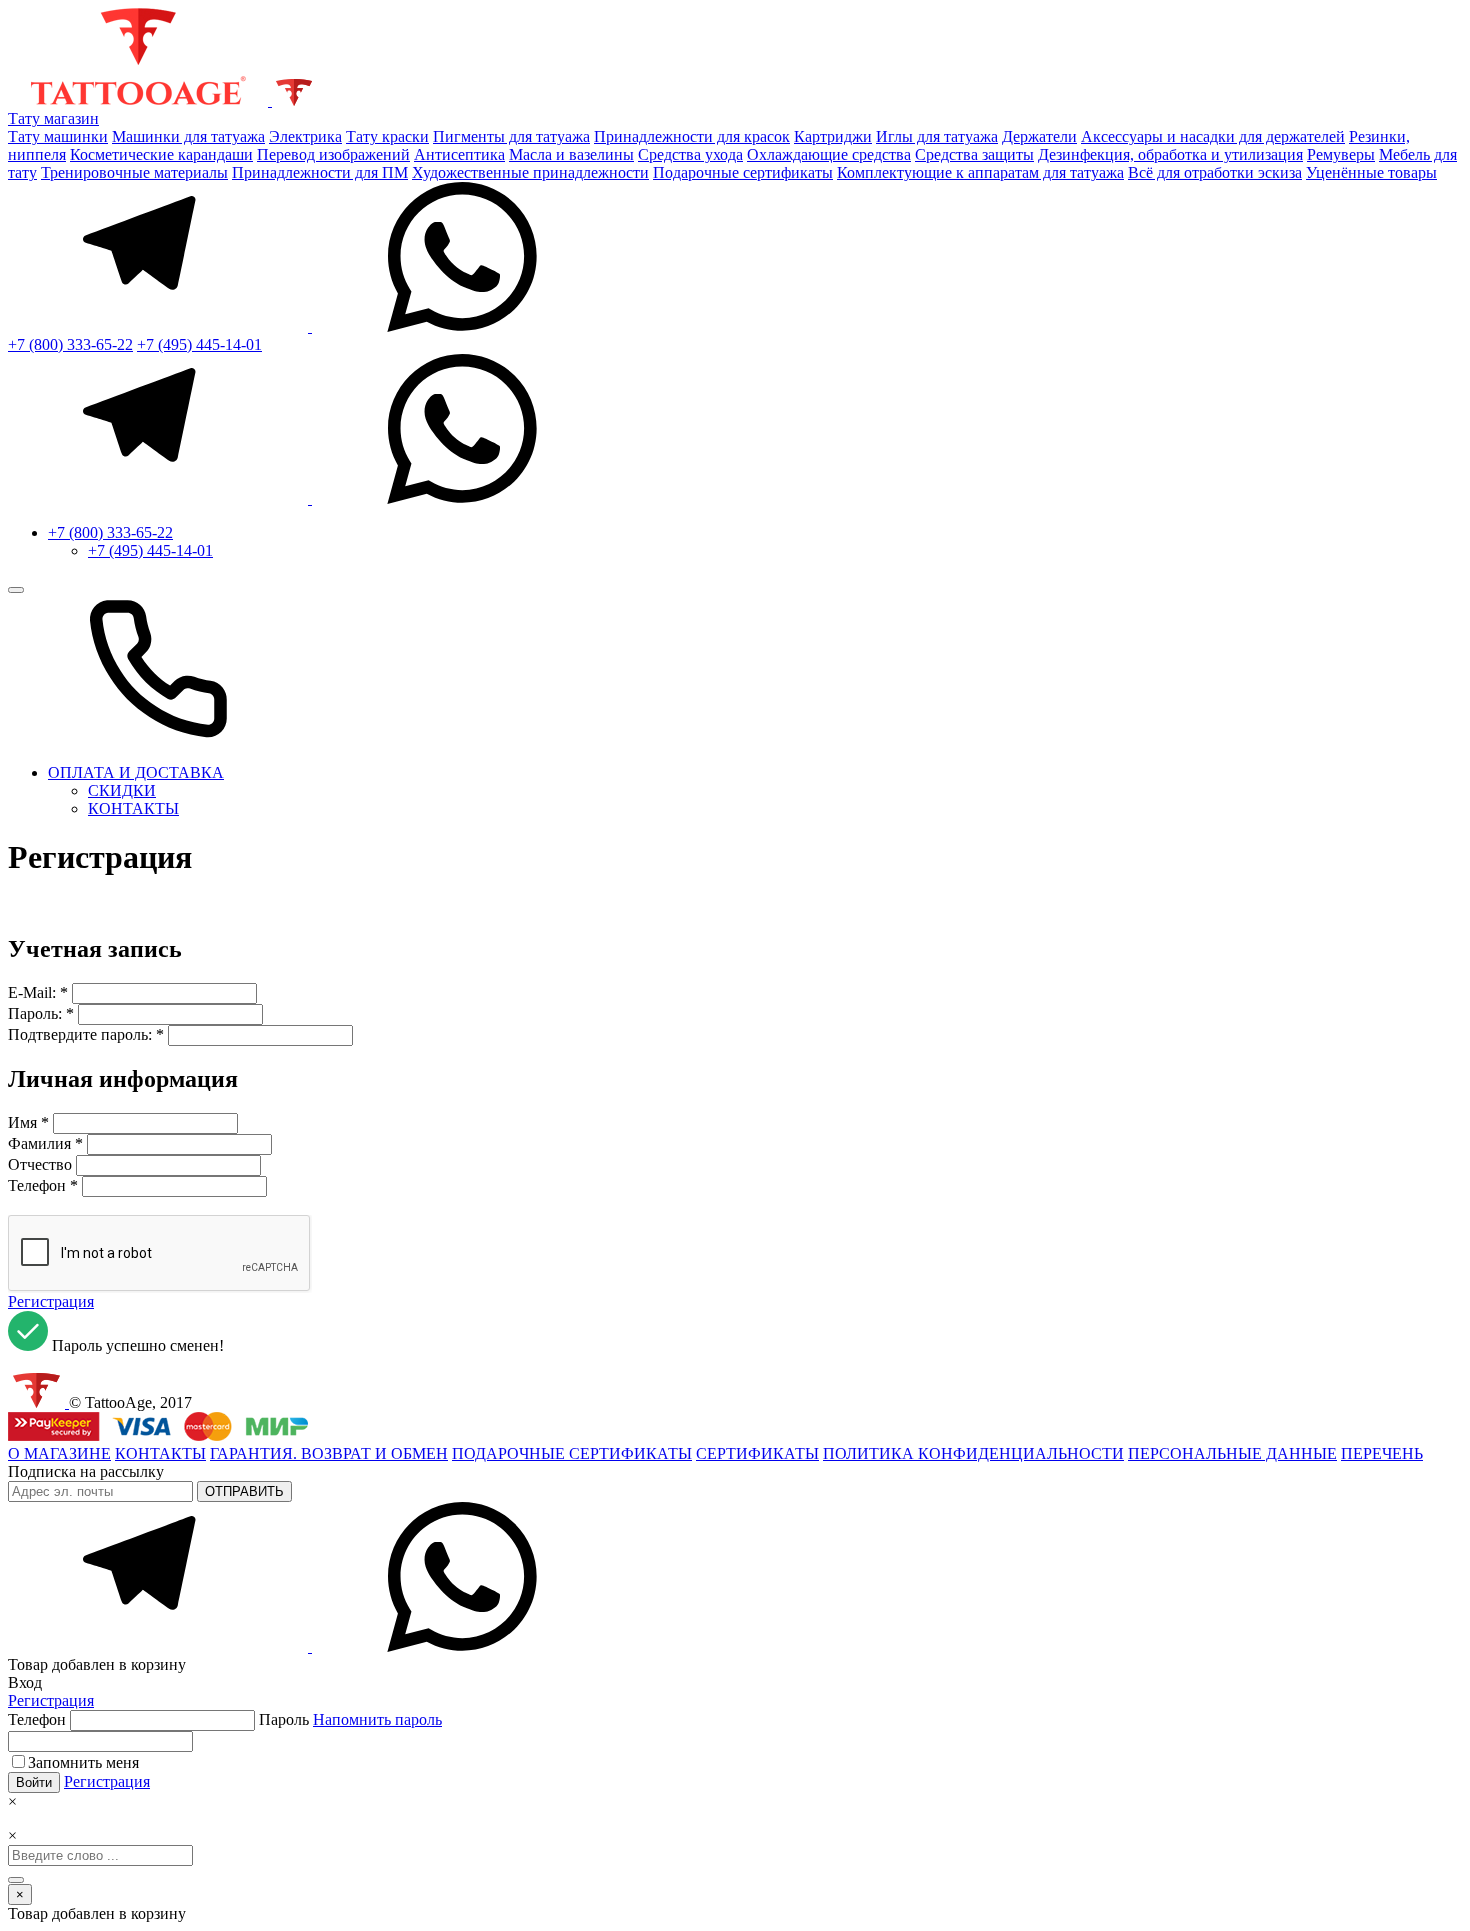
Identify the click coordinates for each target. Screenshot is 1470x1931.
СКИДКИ (122, 790)
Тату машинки (58, 136)
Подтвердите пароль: (80, 1034)
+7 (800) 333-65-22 (70, 344)
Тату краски (387, 136)
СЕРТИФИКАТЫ (757, 1453)
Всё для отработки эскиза (1215, 172)
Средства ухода (690, 154)
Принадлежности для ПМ (320, 172)
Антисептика (459, 154)
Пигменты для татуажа (511, 136)
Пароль (350, 1719)
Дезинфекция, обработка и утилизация (1170, 154)
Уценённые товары (1371, 172)
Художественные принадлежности (530, 172)
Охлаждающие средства (829, 154)
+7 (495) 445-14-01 (199, 344)
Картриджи (833, 136)
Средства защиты (974, 154)
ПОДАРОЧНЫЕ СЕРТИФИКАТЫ (572, 1453)
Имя (22, 1122)
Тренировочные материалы (134, 172)
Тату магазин (53, 118)
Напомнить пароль (377, 1719)
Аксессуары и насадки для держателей (1213, 136)
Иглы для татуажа (937, 136)
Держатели (1039, 136)
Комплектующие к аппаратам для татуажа (980, 172)
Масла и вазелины (571, 154)
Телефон (37, 1185)
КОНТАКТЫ (133, 808)
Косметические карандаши (161, 154)
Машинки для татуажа (188, 136)
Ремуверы (1341, 154)
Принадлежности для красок (692, 136)
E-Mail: (34, 992)
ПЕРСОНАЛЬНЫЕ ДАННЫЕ (1232, 1453)
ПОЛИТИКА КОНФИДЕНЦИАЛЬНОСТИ (973, 1453)
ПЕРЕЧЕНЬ (1382, 1453)
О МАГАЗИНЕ (59, 1453)
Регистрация (51, 1301)
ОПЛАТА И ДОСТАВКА (136, 772)
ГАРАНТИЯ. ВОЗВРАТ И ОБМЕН (329, 1453)
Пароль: (35, 1013)
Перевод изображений (333, 154)
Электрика (305, 136)
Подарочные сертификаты (743, 172)
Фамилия (39, 1143)
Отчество (40, 1164)
